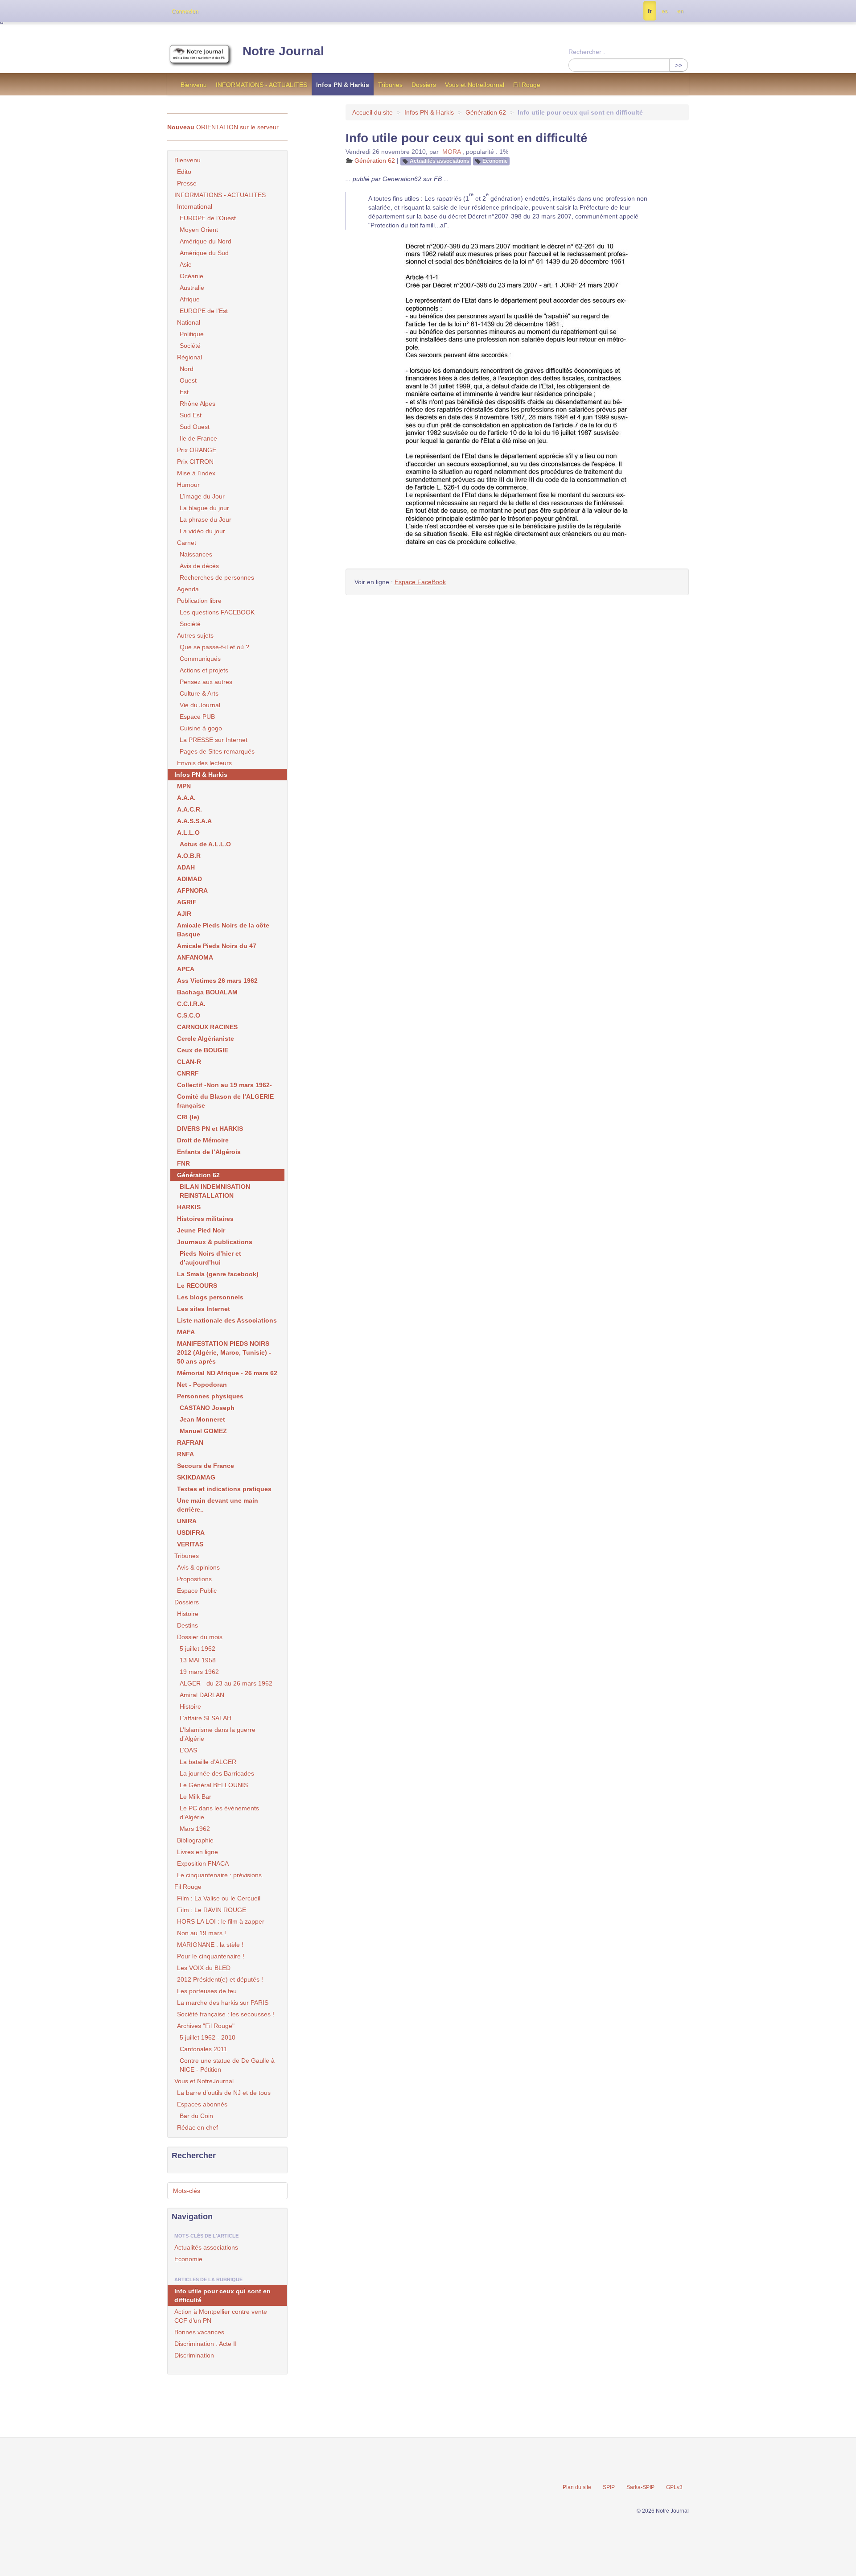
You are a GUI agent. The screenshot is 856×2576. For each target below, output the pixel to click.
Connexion (185, 12)
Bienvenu (194, 85)
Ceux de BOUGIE (203, 1050)
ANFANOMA (195, 957)
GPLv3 (674, 2487)
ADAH (186, 867)
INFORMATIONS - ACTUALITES (261, 85)
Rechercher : (587, 52)
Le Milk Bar (195, 1797)
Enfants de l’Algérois (209, 1152)
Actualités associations (440, 161)
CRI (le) (188, 1117)
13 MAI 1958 (198, 1660)
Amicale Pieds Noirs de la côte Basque (223, 930)
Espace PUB (197, 717)
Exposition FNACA (203, 1863)
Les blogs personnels (210, 1297)
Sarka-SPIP (640, 2487)
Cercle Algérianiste (206, 1039)
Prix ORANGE (197, 450)
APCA (186, 969)
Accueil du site (372, 112)
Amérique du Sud (204, 253)
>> (679, 65)
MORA (451, 152)
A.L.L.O (188, 833)
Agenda (188, 589)
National (189, 322)
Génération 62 (486, 112)
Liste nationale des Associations (227, 1320)
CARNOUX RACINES (207, 1027)
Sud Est (191, 415)
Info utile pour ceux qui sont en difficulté (222, 2296)
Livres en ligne (198, 1852)
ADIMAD (189, 879)
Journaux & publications (215, 1242)
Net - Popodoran (202, 1385)
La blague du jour (204, 508)
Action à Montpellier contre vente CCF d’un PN (221, 2316)
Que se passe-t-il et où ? (214, 647)
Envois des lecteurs (204, 763)
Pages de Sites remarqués (217, 751)
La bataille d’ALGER (208, 1762)
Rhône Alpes (198, 404)
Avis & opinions (198, 1567)
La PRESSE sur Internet (214, 740)
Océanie (191, 276)
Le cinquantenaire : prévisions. (220, 1875)
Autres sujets (195, 635)
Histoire (188, 1614)
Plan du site (577, 2487)
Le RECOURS (197, 1286)
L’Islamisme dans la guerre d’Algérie (218, 1734)
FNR (183, 1163)
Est (184, 392)
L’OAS (188, 1750)
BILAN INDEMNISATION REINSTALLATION (215, 1191)
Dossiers (424, 85)
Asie (186, 264)
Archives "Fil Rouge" (206, 2026)
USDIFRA (191, 1533)
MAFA (186, 1332)
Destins (187, 1625)
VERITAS (190, 1544)
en (680, 11)
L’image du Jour (202, 496)
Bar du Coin (196, 2116)
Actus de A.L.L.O (205, 844)
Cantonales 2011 (204, 2049)
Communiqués (200, 659)
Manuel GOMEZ (203, 1431)
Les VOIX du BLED (204, 1968)
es (665, 11)
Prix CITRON (195, 462)
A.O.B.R (189, 856)
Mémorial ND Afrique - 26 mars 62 (227, 1373)
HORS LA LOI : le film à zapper (221, 1921)
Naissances (196, 554)
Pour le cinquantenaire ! (211, 1956)
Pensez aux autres (206, 682)
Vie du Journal (200, 705)
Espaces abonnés (202, 2104)
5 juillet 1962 (198, 1649)
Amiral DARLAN (202, 1695)
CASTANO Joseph (207, 1408)
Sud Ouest (195, 427)
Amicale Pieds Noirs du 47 (217, 946)
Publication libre (199, 601)
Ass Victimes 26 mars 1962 (217, 981)
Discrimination (194, 2355)
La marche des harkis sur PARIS (223, 2003)
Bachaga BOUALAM (207, 992)
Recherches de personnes (217, 577)
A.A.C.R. (189, 809)
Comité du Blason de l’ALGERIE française (225, 1101)
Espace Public (197, 1591)
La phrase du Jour (206, 519)
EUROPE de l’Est (204, 311)
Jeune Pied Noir (201, 1230)
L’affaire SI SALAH (206, 1718)
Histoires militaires (205, 1219)
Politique (192, 334)
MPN (184, 786)
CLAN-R (189, 1062)
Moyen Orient (199, 230)
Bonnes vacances (199, 2332)
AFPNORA (192, 890)
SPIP (609, 2487)
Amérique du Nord (206, 241)
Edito (184, 172)
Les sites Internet (204, 1309)
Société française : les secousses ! (226, 2014)
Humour (188, 485)
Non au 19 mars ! (202, 1933)
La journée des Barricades (217, 1773)
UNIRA (187, 1521)
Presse (187, 183)
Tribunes (390, 85)
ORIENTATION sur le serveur (223, 127)
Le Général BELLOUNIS (214, 1785)
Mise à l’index (196, 473)
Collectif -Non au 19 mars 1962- (224, 1085)
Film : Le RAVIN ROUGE (212, 1910)
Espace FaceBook (420, 582)
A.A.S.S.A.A (194, 821)
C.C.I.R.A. (191, 1004)
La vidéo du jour (202, 531)
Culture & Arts (199, 693)
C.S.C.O (189, 1015)
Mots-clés (187, 2191)
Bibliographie (195, 1840)
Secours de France (206, 1466)
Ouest (188, 380)
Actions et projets (204, 670)
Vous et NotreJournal (475, 85)
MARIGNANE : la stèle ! (210, 1945)
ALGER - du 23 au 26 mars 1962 (226, 1683)
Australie (192, 288)
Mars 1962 (195, 1829)
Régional (189, 357)
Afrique (190, 299)
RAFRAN (190, 1443)
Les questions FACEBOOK (217, 612)
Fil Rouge (527, 85)
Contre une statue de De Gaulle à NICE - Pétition (227, 2065)
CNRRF (188, 1073)
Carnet (187, 543)
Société (190, 346)
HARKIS (189, 1207)
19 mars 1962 (199, 1672)
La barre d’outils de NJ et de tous (224, 2093)
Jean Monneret (202, 1419)
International (195, 206)
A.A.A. (186, 798)
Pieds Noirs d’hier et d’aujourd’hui (210, 1258)
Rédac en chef (198, 2127)
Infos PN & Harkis (343, 85)
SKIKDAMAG (196, 1477)
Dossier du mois (200, 1637)
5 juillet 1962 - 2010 (208, 2037)
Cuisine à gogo (201, 728)
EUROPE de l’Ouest (208, 218)
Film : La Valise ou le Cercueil (219, 1898)
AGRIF (187, 902)
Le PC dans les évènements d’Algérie (219, 1813)
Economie (495, 161)
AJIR (184, 914)
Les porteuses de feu (207, 1991)
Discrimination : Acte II (206, 2344)
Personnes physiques (210, 1396)
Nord (187, 369)
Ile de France (198, 438)
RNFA (185, 1454)
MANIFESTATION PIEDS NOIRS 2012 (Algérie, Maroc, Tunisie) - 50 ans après (224, 1352)
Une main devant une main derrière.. (218, 1505)
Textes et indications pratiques (224, 1489)
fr (650, 11)
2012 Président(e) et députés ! (220, 1979)
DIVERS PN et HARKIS (210, 1129)
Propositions (194, 1579)
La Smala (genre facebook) (218, 1274)
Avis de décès (199, 566)
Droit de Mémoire (203, 1140)
